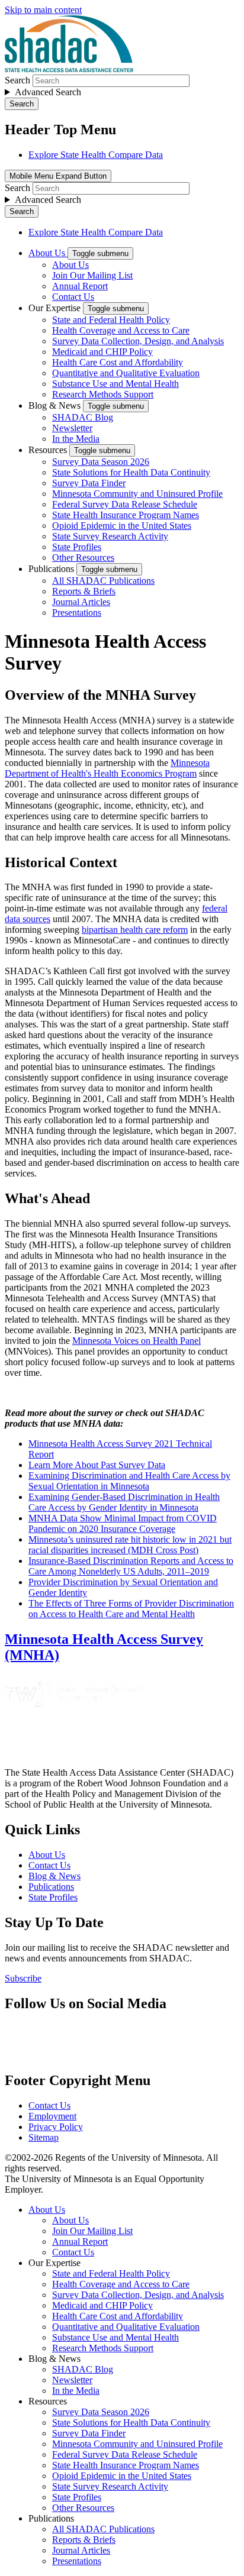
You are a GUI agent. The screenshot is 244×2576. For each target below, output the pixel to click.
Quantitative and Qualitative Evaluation (126, 373)
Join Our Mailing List (92, 275)
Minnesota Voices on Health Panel (137, 1341)
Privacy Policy (56, 2127)
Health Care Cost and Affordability (118, 362)
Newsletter (72, 428)
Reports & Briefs (84, 591)
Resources (49, 450)
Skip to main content (43, 10)
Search (17, 80)
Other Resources (83, 557)
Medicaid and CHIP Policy (102, 352)
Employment (52, 2116)
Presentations (77, 613)
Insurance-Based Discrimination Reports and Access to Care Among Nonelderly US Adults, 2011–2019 (131, 1566)
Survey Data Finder (89, 483)
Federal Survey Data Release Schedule (125, 504)
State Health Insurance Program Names (126, 515)
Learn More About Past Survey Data (97, 1465)
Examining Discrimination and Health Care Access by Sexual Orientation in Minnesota (129, 1481)
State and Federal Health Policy (111, 320)
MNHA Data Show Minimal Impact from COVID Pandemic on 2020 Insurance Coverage (123, 1523)
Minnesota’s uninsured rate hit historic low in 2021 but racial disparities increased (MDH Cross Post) (130, 1545)
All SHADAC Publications (103, 581)
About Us (48, 253)
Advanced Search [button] (48, 92)
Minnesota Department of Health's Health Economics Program (107, 768)
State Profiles (77, 547)
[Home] (69, 69)
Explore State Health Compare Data (96, 155)
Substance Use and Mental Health (115, 384)
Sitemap (44, 2137)
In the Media (76, 439)
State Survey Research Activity (110, 536)
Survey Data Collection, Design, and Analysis (138, 341)
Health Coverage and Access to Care (121, 330)
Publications (52, 569)
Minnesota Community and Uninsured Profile (137, 494)
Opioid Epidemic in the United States (122, 526)
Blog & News (56, 405)
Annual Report (80, 286)
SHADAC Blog (83, 417)
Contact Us (73, 297)
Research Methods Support (103, 394)
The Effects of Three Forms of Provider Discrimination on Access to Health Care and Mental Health (131, 1609)
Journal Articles (81, 602)
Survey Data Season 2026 (101, 462)
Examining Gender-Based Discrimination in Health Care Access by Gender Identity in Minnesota (124, 1502)
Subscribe (23, 1978)
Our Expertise (56, 308)
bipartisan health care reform (135, 930)
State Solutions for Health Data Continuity (131, 472)
